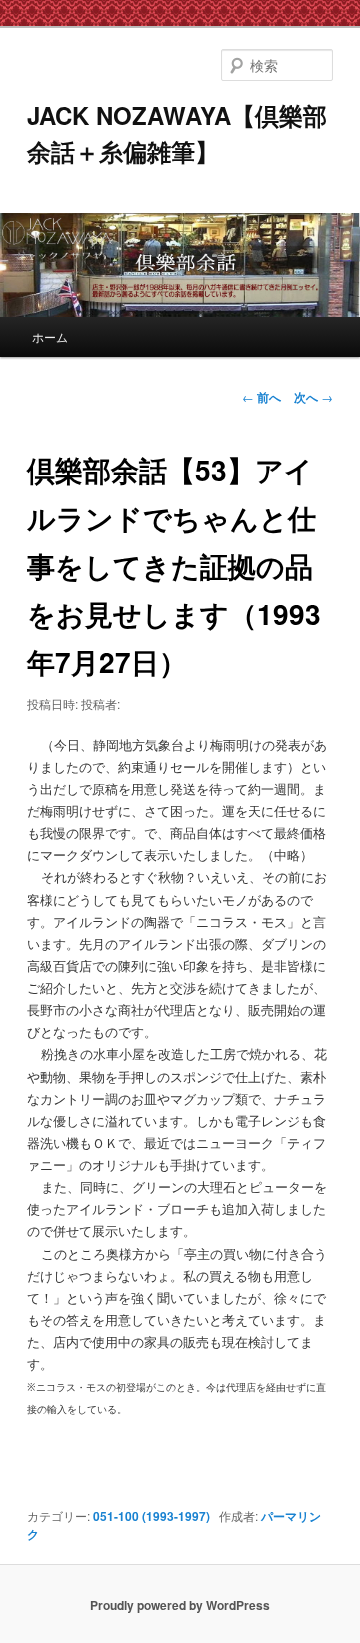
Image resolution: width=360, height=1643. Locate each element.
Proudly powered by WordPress (180, 1605)
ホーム (50, 336)
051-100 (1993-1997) (151, 1516)
